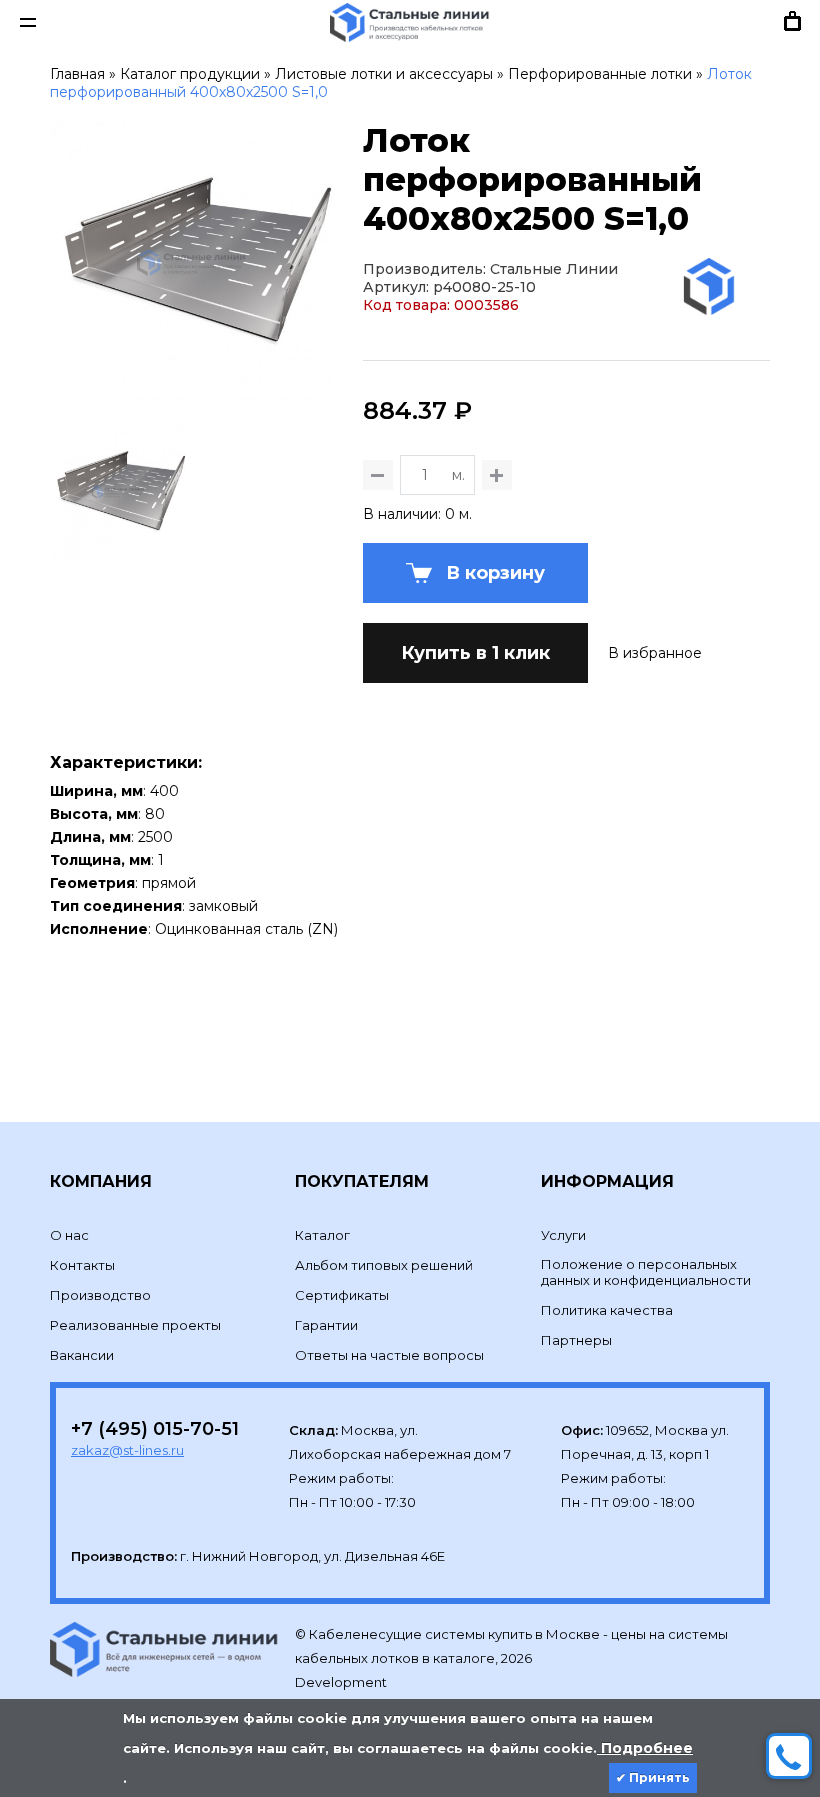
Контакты (82, 1265)
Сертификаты (342, 1295)
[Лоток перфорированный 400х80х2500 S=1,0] (191, 395)
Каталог (322, 1235)
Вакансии (82, 1355)
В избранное (655, 653)
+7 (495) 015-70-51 (155, 1429)
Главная (77, 74)
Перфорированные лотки (600, 74)
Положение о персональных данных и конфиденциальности (646, 1272)
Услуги (563, 1235)
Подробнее (645, 1748)
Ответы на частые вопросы (389, 1355)
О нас (69, 1235)
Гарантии (326, 1325)
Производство (100, 1295)
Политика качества (607, 1310)
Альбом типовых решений (384, 1265)
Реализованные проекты (135, 1325)
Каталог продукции (190, 74)
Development (342, 1682)
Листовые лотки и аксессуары (384, 74)
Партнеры (576, 1340)
